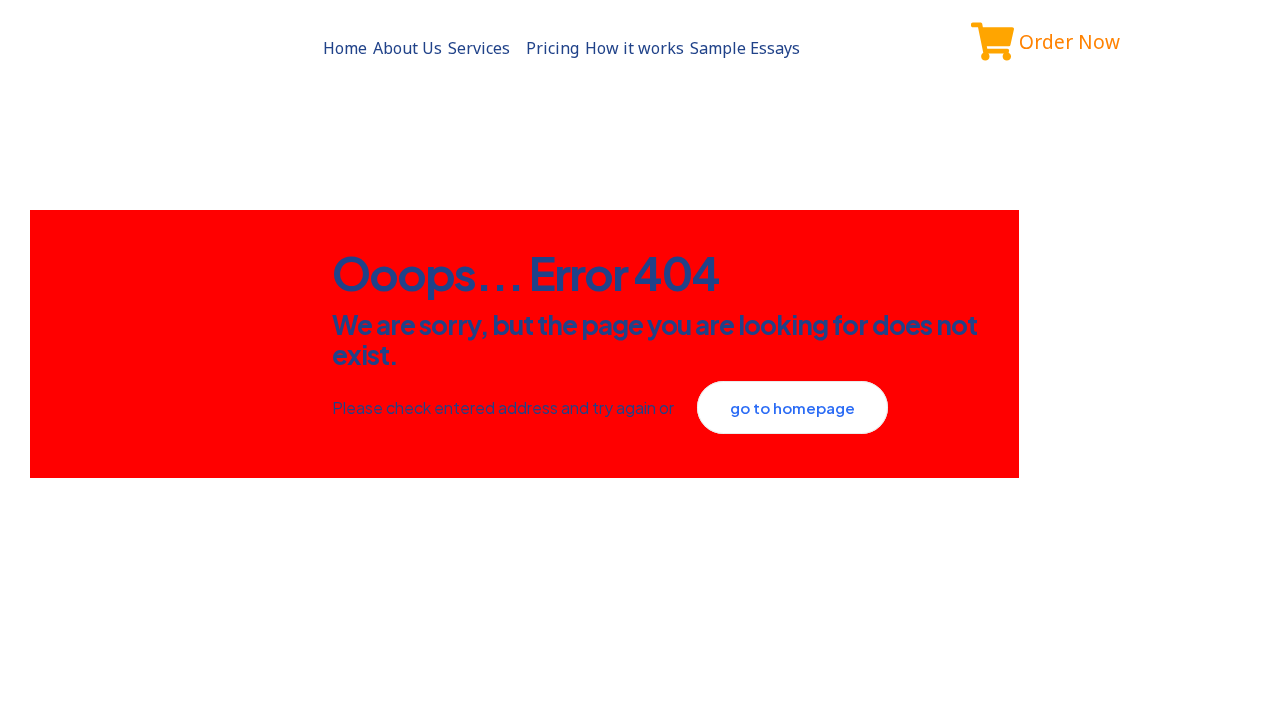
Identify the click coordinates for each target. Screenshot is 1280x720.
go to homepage (792, 407)
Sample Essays (745, 48)
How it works (634, 48)
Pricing (552, 48)
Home (345, 48)
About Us (407, 48)
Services (479, 48)
